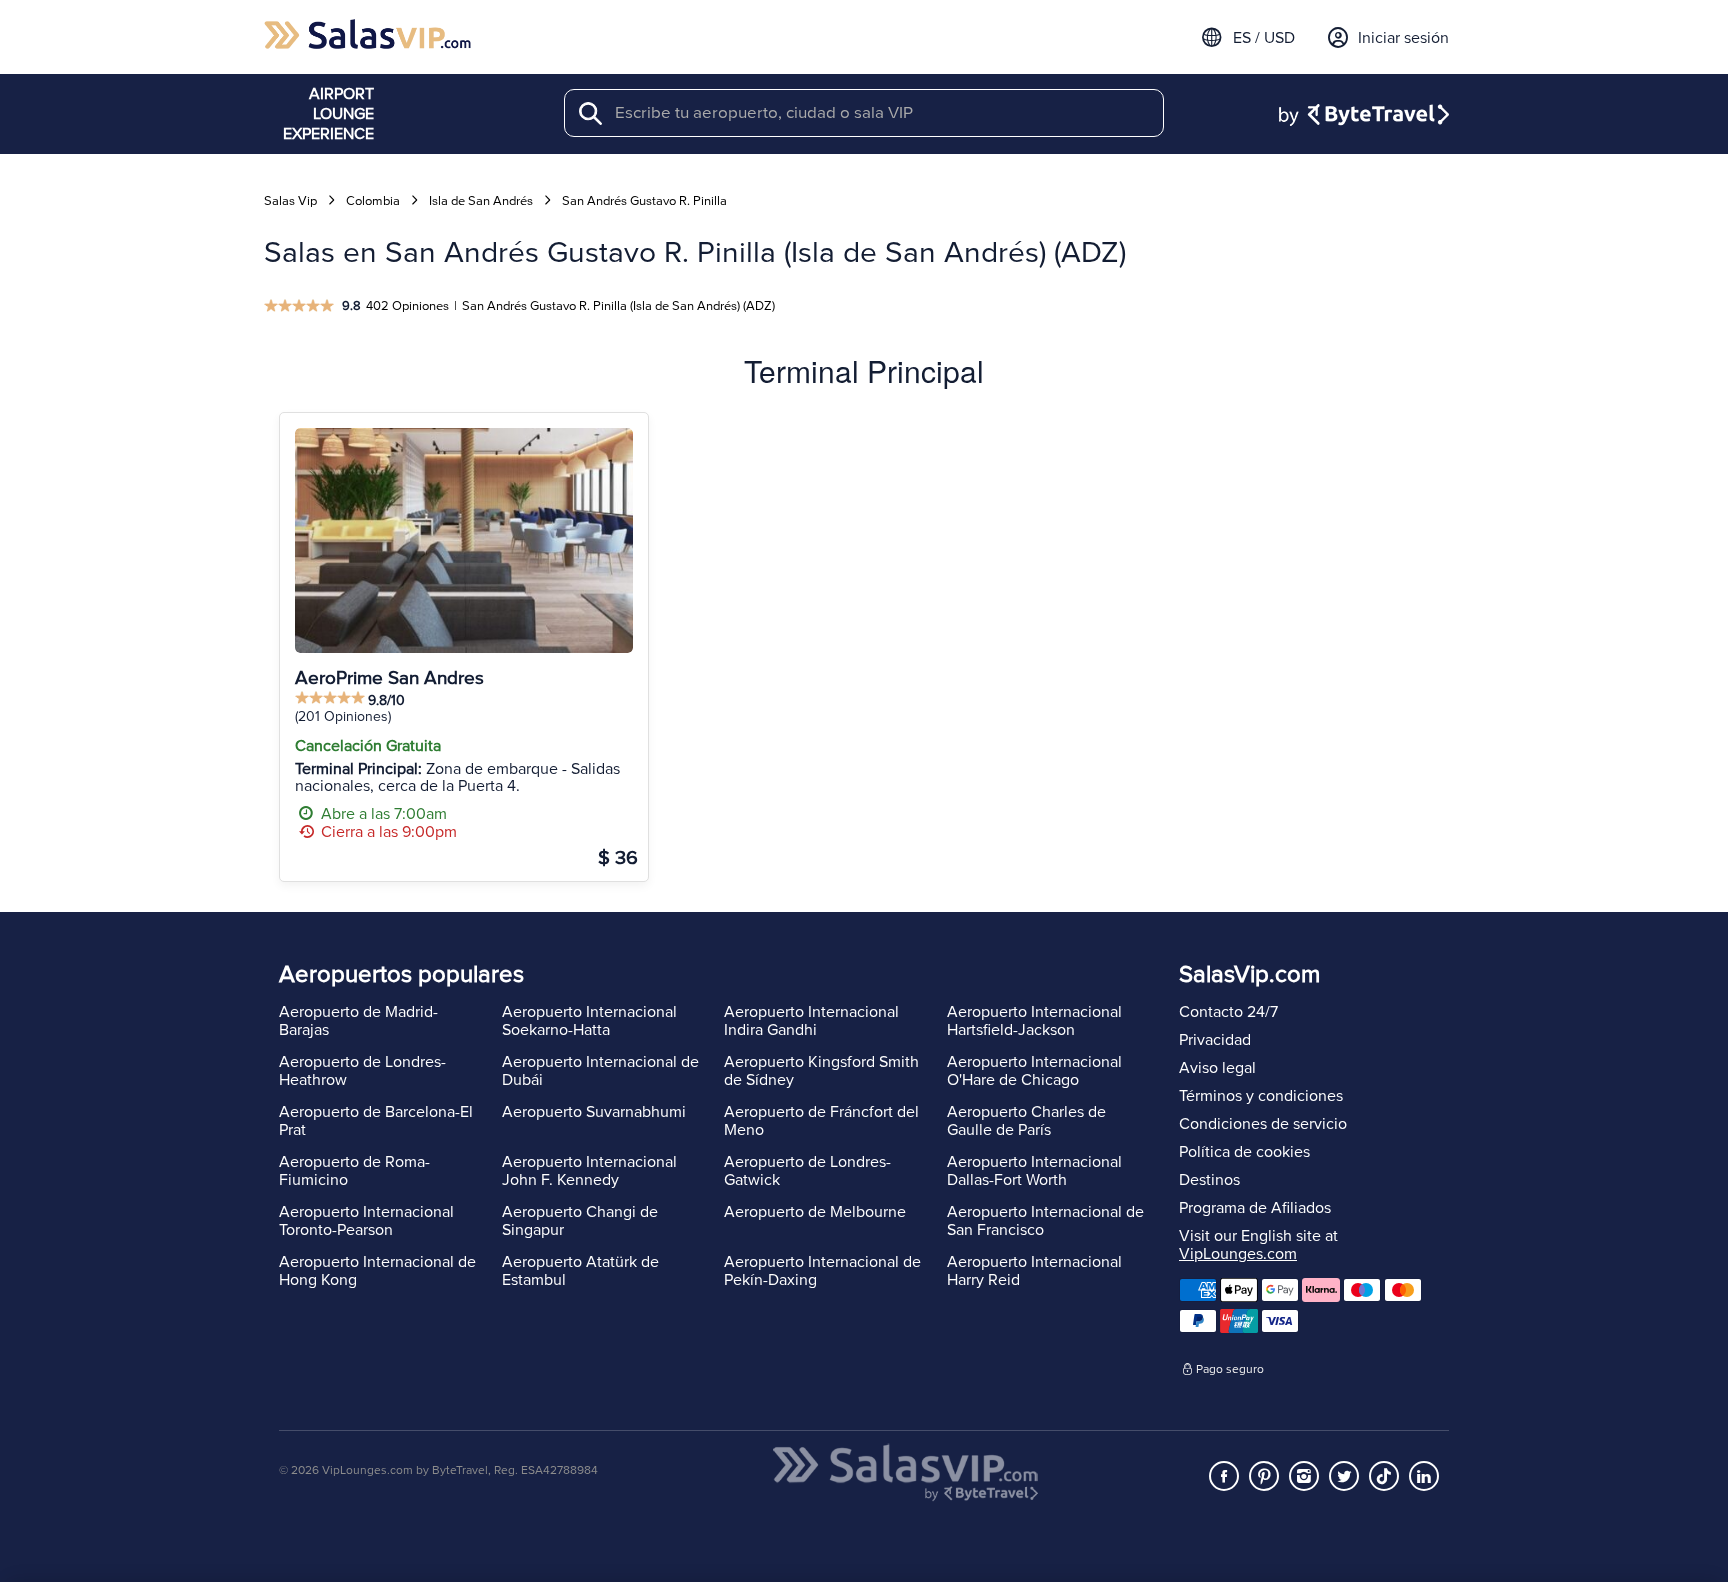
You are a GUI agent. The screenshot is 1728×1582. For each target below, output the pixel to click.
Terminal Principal (864, 370)
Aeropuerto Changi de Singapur (580, 1221)
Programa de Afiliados (1255, 1208)
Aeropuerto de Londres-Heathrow (362, 1071)
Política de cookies (1244, 1152)
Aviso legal (1217, 1068)
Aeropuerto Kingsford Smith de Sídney (821, 1071)
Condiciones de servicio (1263, 1124)
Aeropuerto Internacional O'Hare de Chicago (1034, 1071)
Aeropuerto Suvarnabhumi (594, 1112)
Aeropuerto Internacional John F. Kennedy (589, 1171)
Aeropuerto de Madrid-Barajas (358, 1021)
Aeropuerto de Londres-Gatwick (807, 1171)
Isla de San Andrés (481, 201)
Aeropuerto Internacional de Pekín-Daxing (822, 1271)
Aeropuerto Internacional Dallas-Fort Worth (1034, 1171)
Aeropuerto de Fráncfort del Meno (821, 1121)
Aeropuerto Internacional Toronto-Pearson (366, 1221)
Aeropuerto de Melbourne (815, 1212)
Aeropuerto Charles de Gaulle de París (1026, 1121)
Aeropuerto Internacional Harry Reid (1034, 1271)
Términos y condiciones (1261, 1096)
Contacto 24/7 (1228, 1012)
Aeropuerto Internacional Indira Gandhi (811, 1021)
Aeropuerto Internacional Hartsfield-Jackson (1034, 1021)
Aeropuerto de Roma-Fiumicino (354, 1171)
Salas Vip (290, 201)
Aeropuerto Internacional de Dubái (600, 1071)
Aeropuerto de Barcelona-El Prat (376, 1121)
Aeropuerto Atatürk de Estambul (580, 1271)
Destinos (1209, 1180)
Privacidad (1215, 1040)
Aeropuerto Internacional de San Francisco (1045, 1221)
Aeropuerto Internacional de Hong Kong (377, 1271)
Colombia (373, 201)
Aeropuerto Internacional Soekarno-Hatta (589, 1021)
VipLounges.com (1238, 1254)
